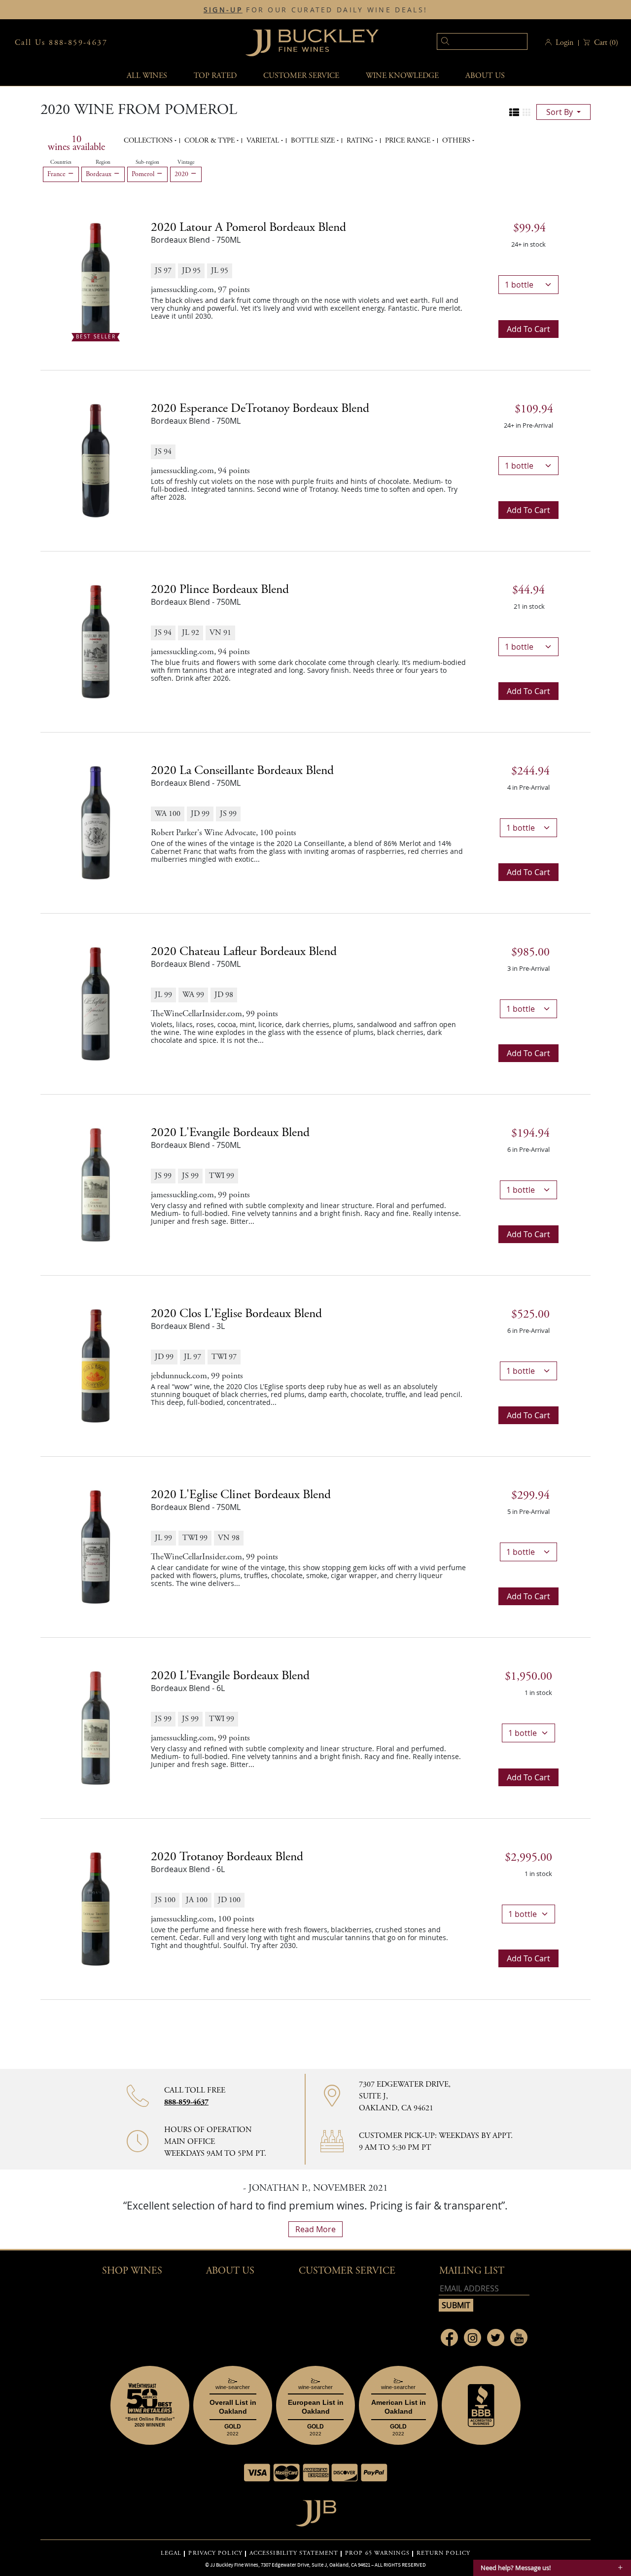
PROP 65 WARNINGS (377, 2553)
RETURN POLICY (443, 2553)
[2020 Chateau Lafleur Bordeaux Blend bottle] (96, 1003)
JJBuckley (312, 43)
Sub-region (147, 162)
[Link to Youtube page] (519, 2337)
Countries (61, 162)
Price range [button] (409, 141)
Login (564, 43)
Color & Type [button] (210, 141)
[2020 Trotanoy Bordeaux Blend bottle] (96, 1908)
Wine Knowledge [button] (402, 76)
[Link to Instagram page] (473, 2337)
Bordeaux (100, 174)
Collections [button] (149, 141)
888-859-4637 (186, 2102)
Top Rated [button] (215, 76)
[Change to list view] (514, 112)
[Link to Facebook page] (449, 2337)
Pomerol (144, 174)
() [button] (606, 43)
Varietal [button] (264, 141)
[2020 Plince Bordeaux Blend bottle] (96, 641)
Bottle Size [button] (314, 141)
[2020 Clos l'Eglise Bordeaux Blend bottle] (96, 1365)
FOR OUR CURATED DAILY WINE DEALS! (315, 10)
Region (103, 162)
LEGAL (171, 2553)
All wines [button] (147, 76)
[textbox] (482, 41)
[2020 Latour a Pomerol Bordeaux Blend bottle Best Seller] (96, 279)
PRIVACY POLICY (215, 2553)
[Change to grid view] (526, 112)
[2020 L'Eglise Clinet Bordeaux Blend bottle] (96, 1546)
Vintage (186, 162)
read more (315, 2229)
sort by (561, 112)
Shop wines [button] (132, 2271)
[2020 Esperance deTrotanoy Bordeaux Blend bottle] (96, 460)
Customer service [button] (301, 76)
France (57, 174)
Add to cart (528, 329)
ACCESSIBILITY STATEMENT (294, 2553)
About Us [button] (485, 76)
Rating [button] (361, 141)
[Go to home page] (316, 2511)
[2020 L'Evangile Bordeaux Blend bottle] (96, 1184)
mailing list (472, 2271)
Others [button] (457, 141)
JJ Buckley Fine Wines (234, 2565)
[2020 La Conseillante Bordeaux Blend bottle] (96, 822)
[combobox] (467, 43)
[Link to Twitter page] (496, 2337)
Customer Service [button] (347, 2271)
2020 (182, 174)
